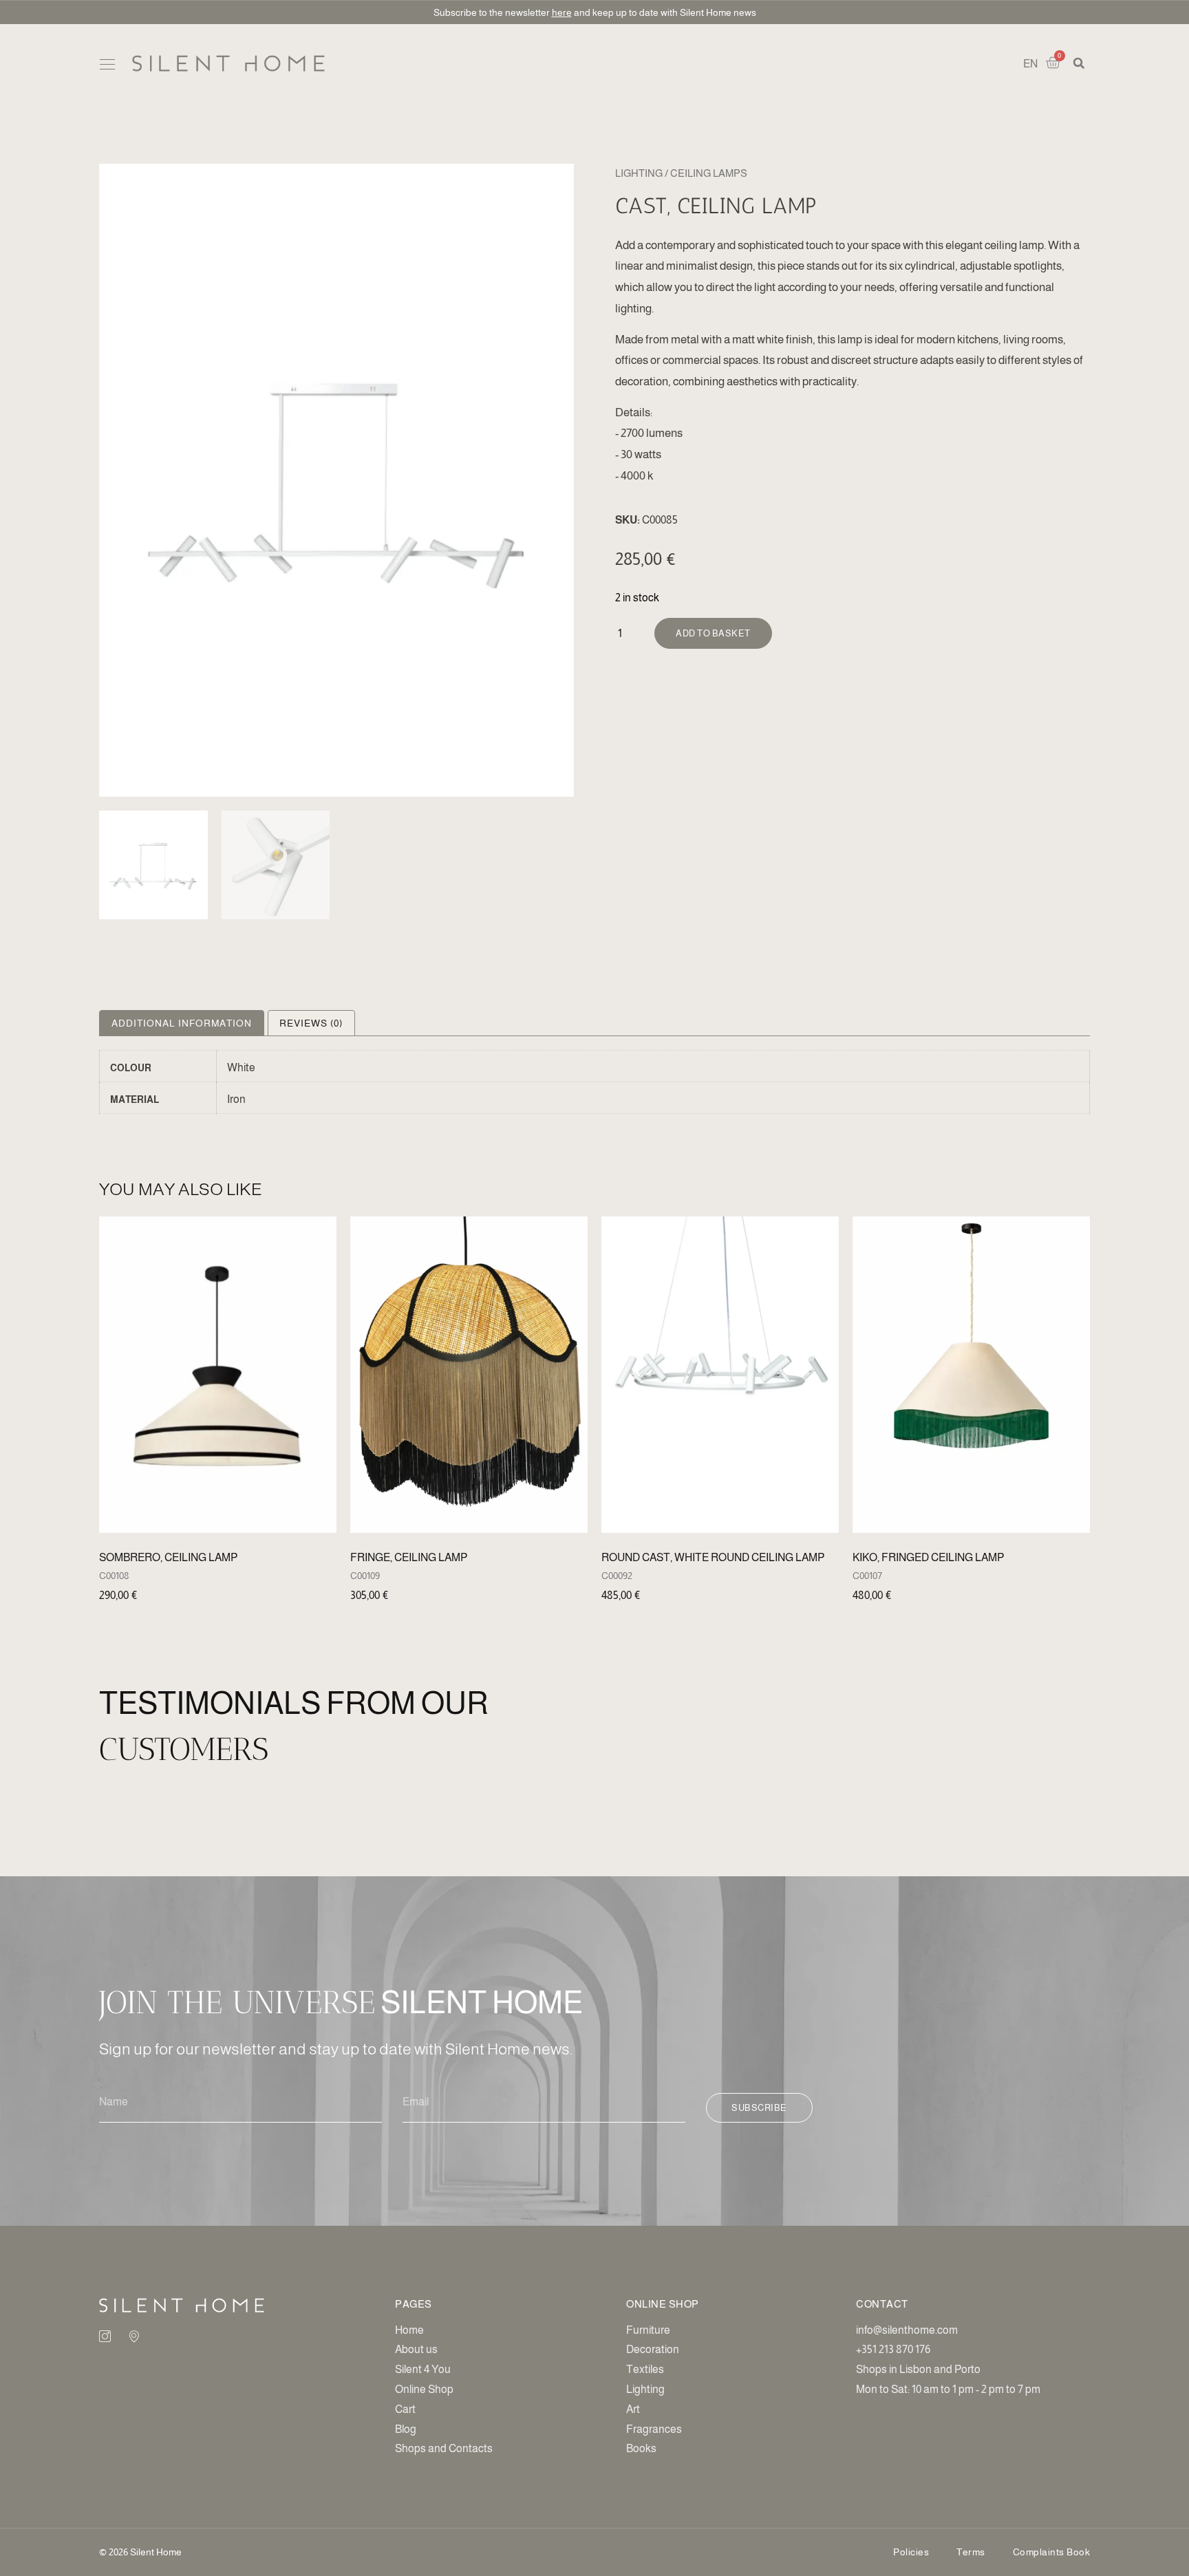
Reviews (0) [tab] (311, 1023)
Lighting (639, 173)
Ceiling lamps (709, 173)
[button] (107, 65)
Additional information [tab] (182, 1023)
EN (1030, 64)
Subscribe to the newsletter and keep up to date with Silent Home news (595, 12)
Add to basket (713, 633)
